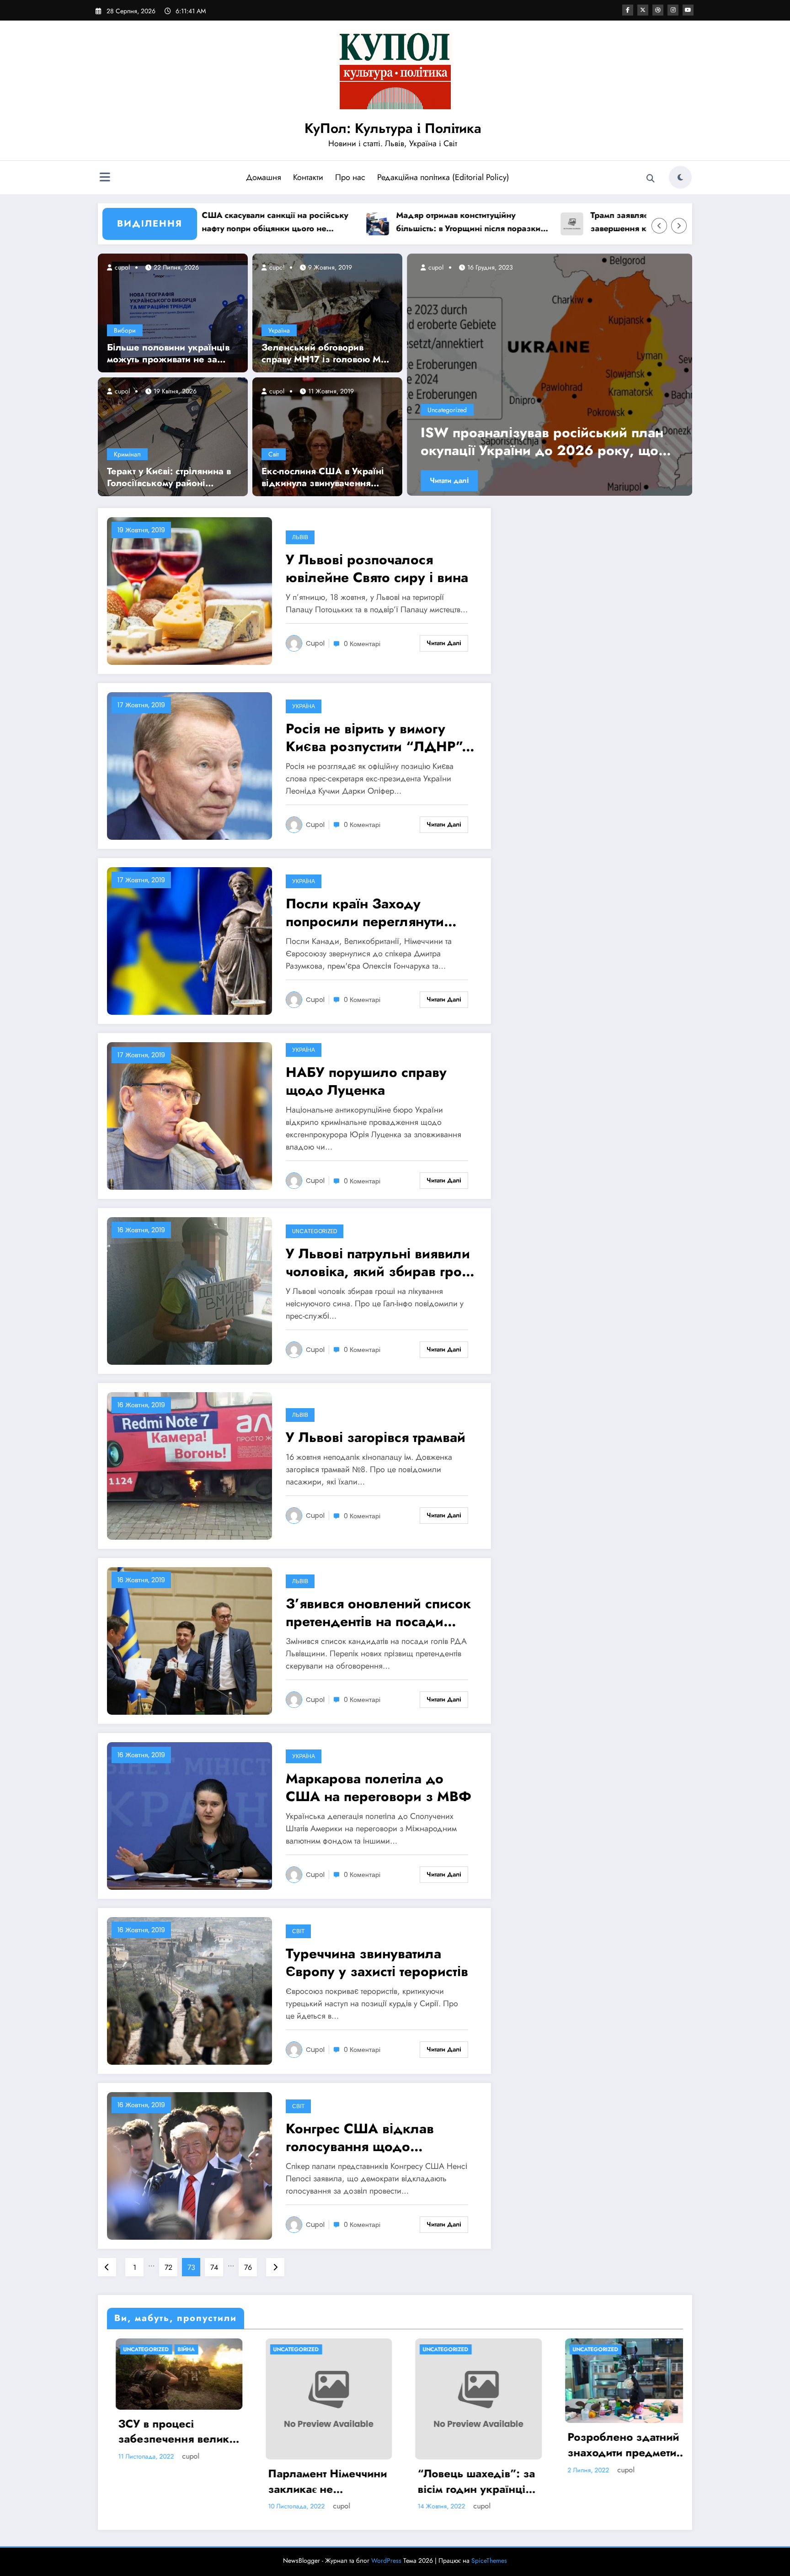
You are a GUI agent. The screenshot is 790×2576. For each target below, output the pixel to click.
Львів (300, 537)
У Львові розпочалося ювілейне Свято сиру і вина (377, 568)
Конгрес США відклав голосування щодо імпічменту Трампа (360, 2137)
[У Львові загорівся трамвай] (189, 1466)
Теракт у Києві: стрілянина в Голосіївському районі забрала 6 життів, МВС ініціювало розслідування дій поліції (169, 477)
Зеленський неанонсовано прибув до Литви (547, 441)
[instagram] (673, 10)
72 (168, 2267)
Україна (279, 330)
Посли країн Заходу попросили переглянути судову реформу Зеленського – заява (365, 912)
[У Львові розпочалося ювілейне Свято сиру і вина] (189, 591)
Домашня (264, 177)
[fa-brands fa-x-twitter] (643, 10)
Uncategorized (447, 410)
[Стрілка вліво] (659, 226)
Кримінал (127, 454)
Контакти (308, 177)
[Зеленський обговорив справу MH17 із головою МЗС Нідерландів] (327, 312)
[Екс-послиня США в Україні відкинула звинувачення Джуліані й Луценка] (327, 436)
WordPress (386, 2560)
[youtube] (688, 10)
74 (214, 2267)
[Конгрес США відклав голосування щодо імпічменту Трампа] (189, 2165)
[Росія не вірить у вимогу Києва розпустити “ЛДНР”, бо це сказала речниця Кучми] (189, 766)
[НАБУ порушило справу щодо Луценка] (189, 1116)
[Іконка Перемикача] (105, 178)
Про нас (350, 177)
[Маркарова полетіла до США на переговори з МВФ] (189, 1815)
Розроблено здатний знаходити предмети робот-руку (315, 2445)
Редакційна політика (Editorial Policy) (443, 177)
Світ (274, 454)
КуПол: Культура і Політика (393, 128)
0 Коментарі (362, 644)
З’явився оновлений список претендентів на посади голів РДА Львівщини (378, 1612)
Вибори (125, 330)
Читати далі (449, 480)
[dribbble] (658, 10)
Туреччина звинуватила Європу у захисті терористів (377, 1962)
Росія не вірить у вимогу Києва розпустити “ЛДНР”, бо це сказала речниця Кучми (376, 737)
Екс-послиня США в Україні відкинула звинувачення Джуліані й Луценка (323, 477)
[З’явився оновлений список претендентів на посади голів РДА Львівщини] (189, 1640)
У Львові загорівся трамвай (376, 1437)
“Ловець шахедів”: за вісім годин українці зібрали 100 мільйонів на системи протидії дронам (170, 2481)
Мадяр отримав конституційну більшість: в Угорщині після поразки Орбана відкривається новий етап (372, 222)
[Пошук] (651, 179)
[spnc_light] (680, 177)
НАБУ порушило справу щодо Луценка (366, 1081)
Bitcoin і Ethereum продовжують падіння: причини (457, 2445)
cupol (121, 267)
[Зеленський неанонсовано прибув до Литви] (550, 375)
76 (248, 2267)
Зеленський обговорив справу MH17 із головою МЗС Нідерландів (327, 354)
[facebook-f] (628, 10)
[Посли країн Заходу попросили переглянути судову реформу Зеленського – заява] (189, 941)
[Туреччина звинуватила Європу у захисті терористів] (189, 1990)
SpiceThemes (489, 2560)
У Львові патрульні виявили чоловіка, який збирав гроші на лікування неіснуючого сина (381, 1262)
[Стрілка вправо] (679, 226)
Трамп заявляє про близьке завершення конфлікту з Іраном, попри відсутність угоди (560, 222)
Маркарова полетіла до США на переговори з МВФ (379, 1787)
